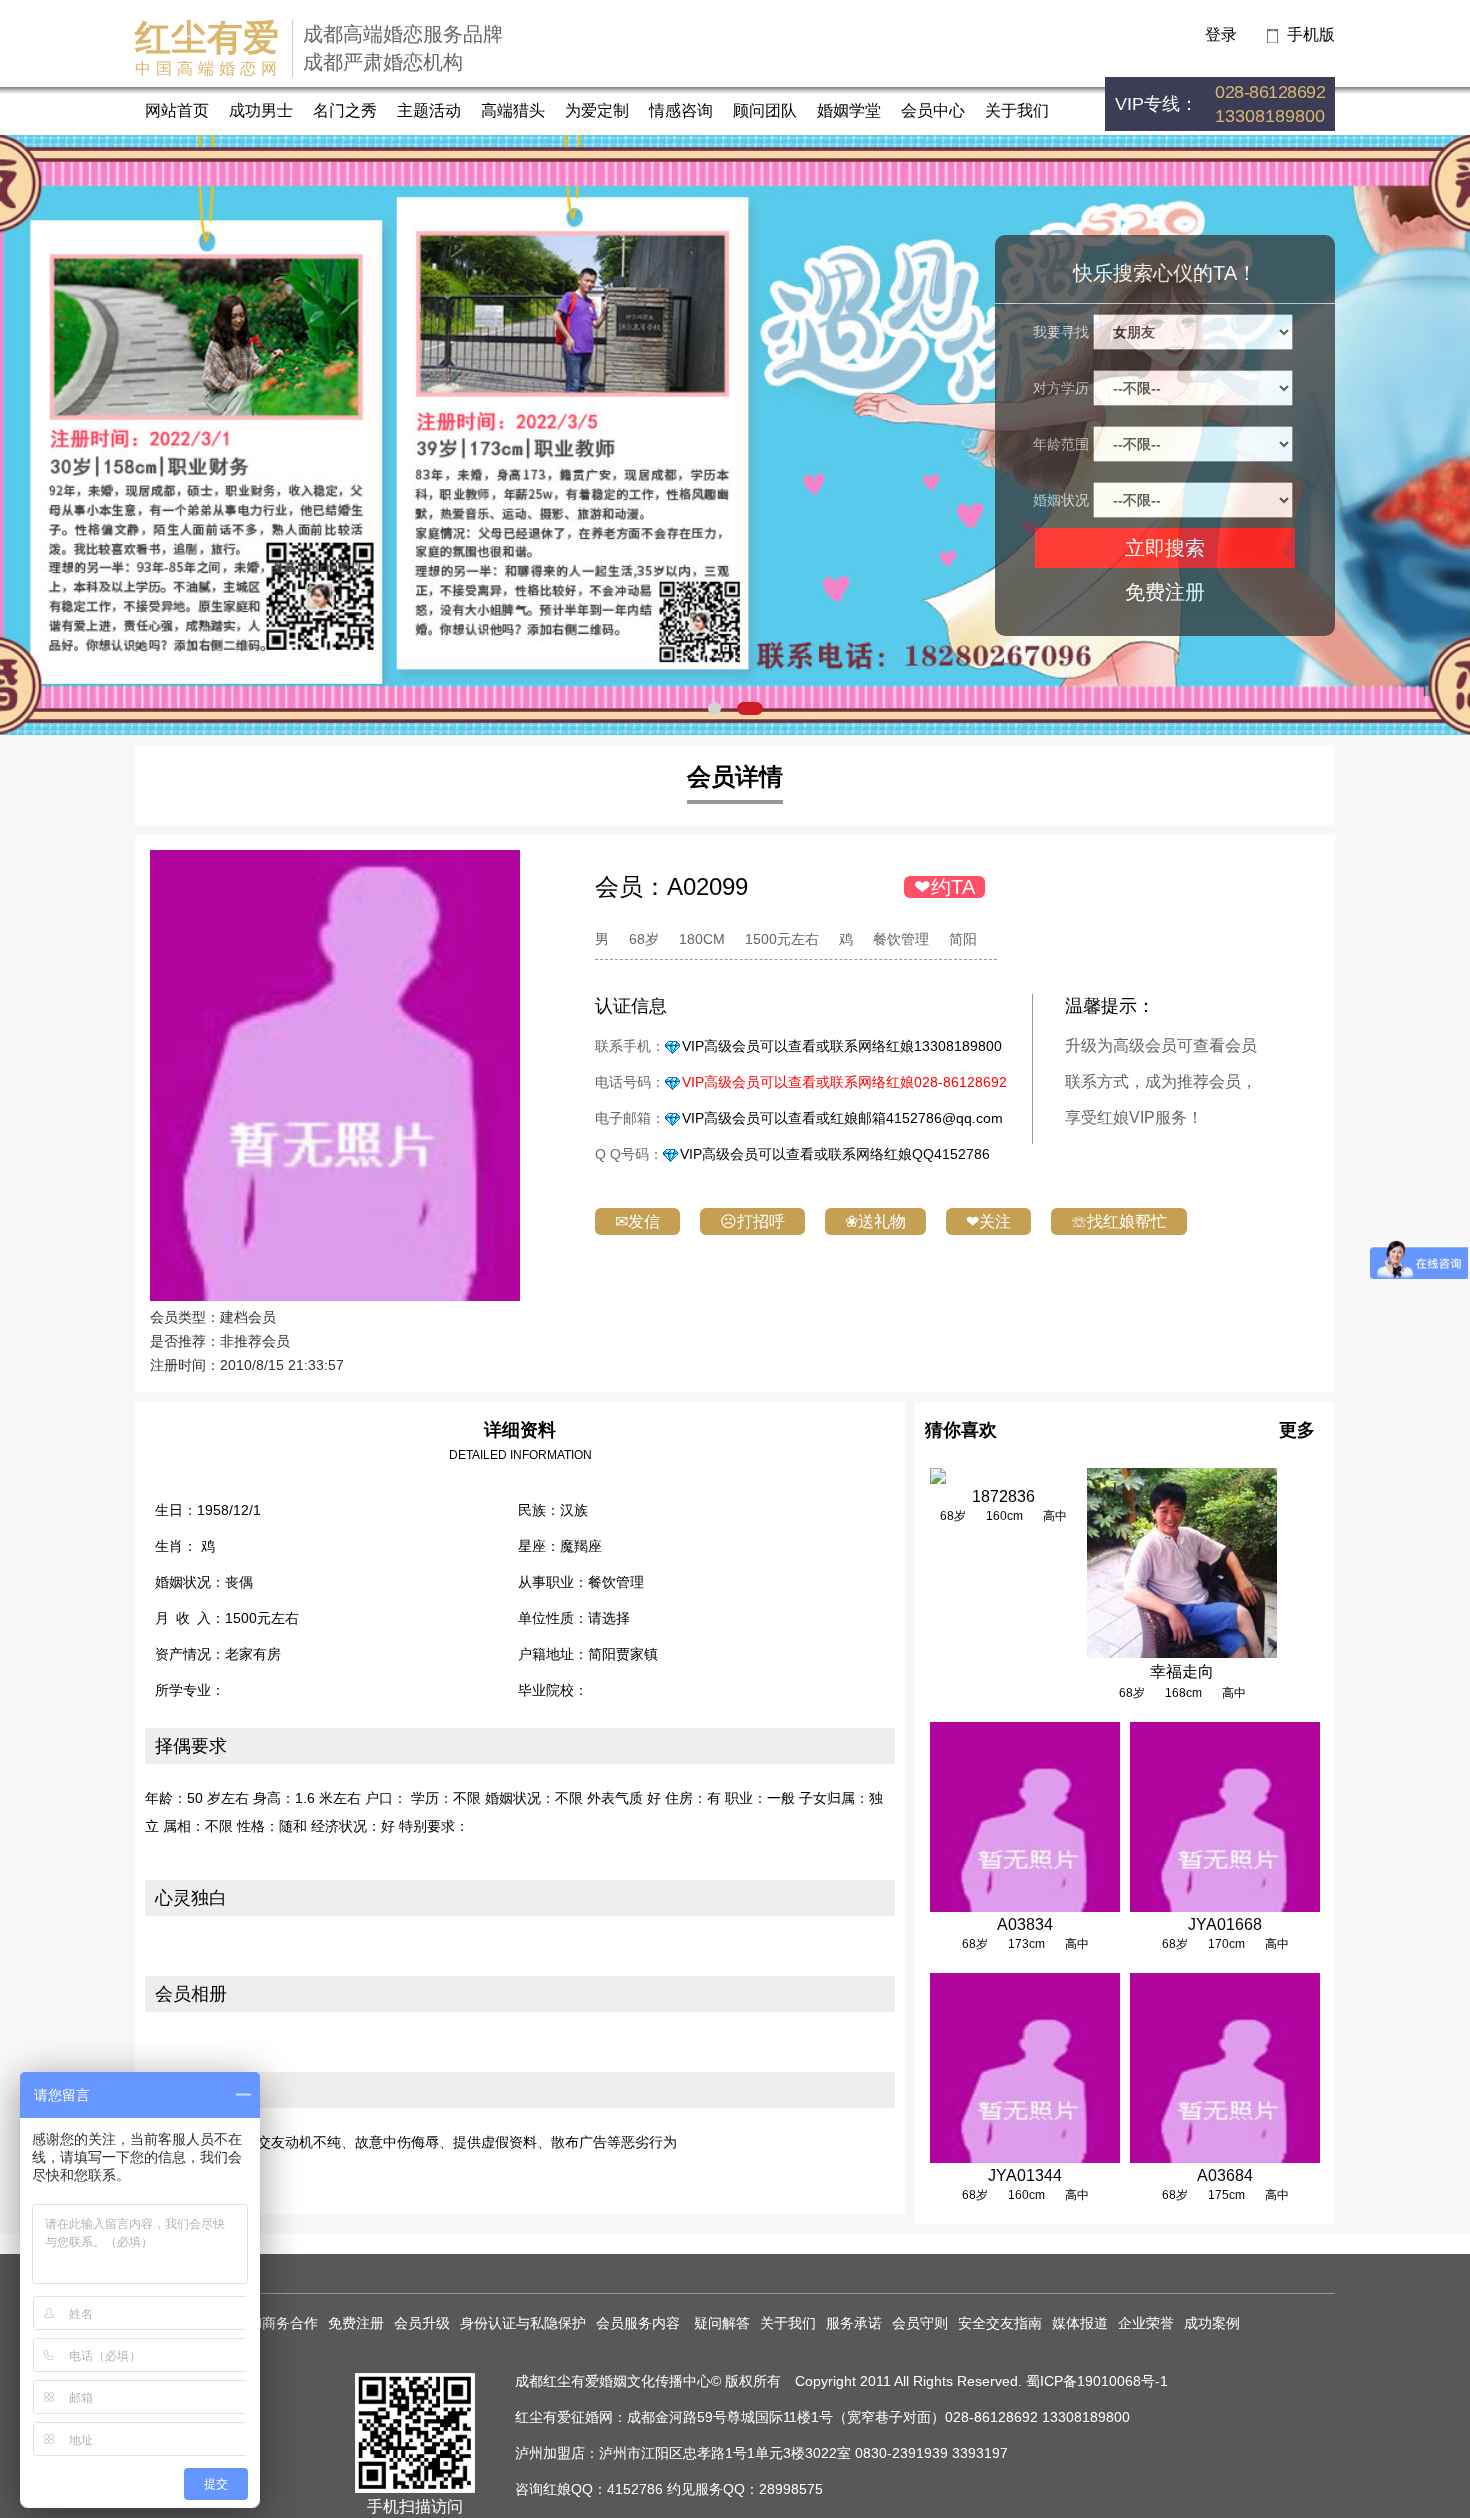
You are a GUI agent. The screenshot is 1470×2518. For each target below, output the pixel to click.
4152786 (635, 2489)
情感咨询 (681, 110)
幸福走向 (1182, 1671)
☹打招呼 (752, 1221)
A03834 (1025, 1924)
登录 (1221, 34)
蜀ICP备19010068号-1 (1097, 2381)
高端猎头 (513, 110)
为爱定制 (597, 110)
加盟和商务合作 (269, 2323)
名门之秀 (345, 110)
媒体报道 (1080, 2323)
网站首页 (177, 110)
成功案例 (1212, 2323)
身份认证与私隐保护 (523, 2323)
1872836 (1003, 1496)
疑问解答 (722, 2323)
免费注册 (1165, 592)
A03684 (1225, 2175)
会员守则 (920, 2323)
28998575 (791, 2489)
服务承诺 (854, 2323)
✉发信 (637, 1221)
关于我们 (1017, 110)
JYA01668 (1225, 1924)
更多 (1297, 1430)
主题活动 (429, 110)
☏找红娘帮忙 (1119, 1221)
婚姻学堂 (849, 110)
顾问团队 (765, 110)
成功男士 (261, 110)
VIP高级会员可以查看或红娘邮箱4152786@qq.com (842, 1118)
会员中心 (933, 110)
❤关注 (988, 1221)
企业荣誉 (1146, 2323)
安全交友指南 (1000, 2323)
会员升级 (422, 2323)
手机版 (1311, 34)
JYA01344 (1025, 2175)
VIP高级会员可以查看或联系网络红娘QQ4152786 (835, 1154)
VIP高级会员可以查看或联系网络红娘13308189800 (842, 1046)
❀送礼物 (875, 1221)
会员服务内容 (640, 2323)
